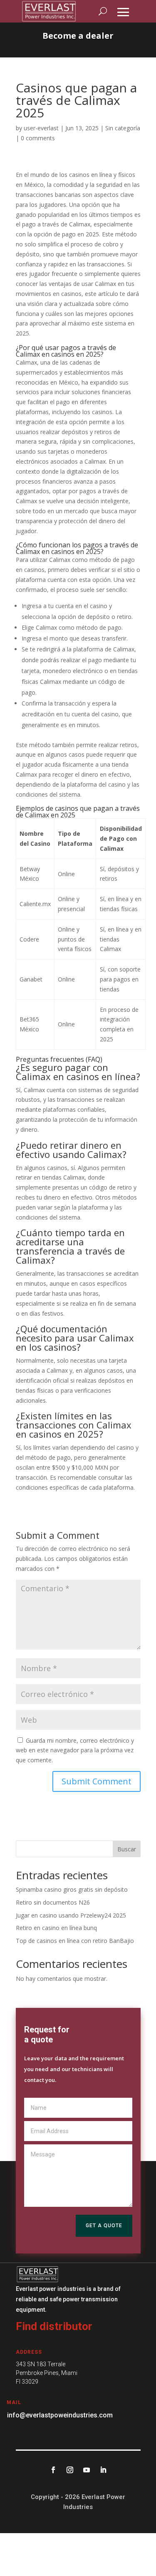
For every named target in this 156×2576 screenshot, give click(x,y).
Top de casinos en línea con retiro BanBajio (75, 1941)
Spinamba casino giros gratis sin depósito (72, 1889)
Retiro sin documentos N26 (53, 1902)
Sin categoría (123, 128)
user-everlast (41, 128)
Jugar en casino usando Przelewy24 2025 (71, 1915)
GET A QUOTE (104, 2226)
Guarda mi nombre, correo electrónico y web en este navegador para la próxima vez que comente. (75, 1750)
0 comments (38, 138)
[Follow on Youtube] (87, 2470)
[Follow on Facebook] (53, 2470)
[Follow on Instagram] (70, 2470)
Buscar (127, 1849)
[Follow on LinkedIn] (103, 2470)
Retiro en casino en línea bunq (56, 1928)
